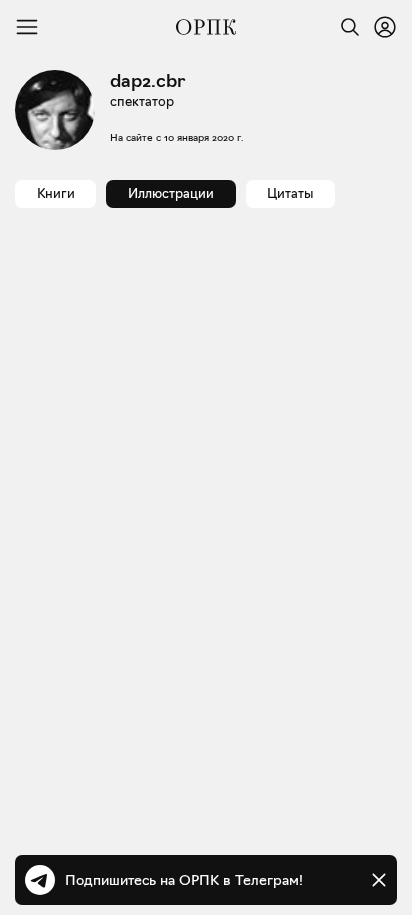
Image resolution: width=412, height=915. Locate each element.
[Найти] (345, 27)
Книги (56, 193)
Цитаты (290, 193)
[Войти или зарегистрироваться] (385, 27)
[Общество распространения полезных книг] (206, 27)
